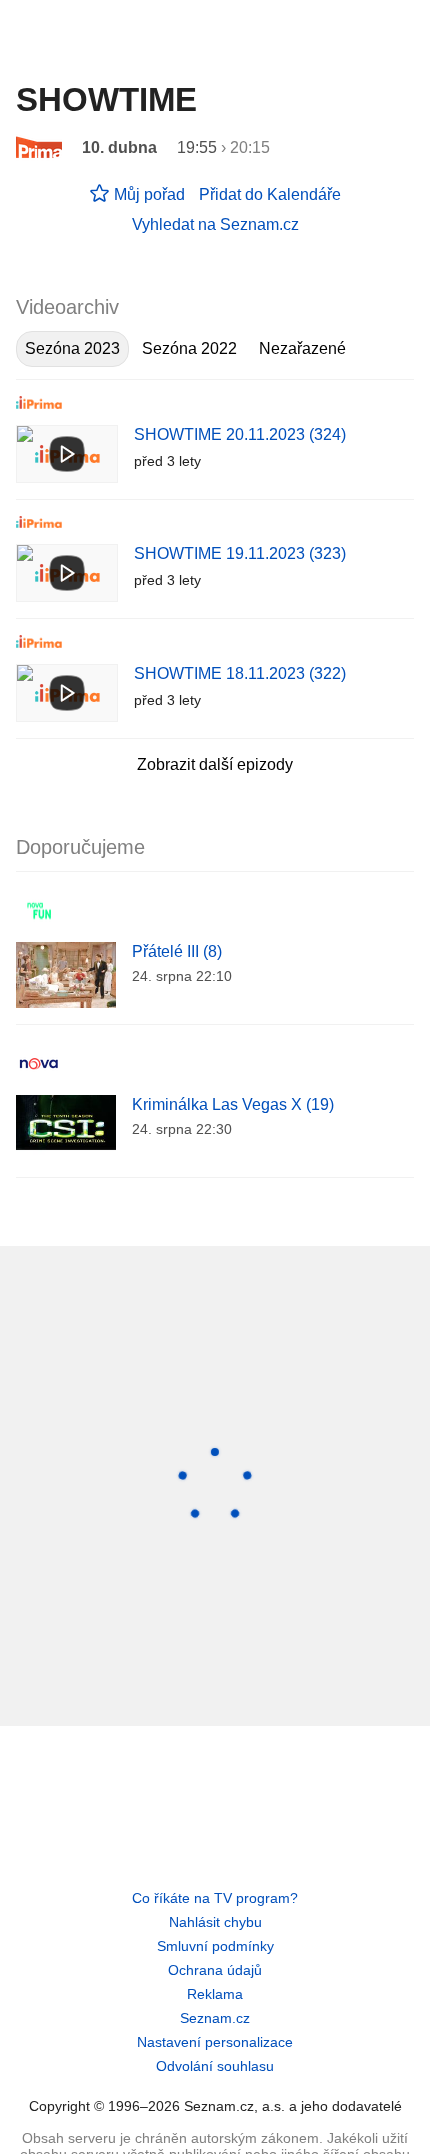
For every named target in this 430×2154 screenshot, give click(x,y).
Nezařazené (302, 348)
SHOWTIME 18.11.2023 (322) (240, 673)
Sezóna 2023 (72, 348)
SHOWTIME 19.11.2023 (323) (240, 553)
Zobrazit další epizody (215, 764)
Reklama (215, 1994)
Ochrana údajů (215, 1970)
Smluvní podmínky (215, 1946)
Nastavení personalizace (215, 2042)
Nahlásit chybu (215, 1922)
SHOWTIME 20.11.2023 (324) (240, 434)
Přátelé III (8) (177, 951)
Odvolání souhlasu (215, 2066)
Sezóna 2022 (189, 348)
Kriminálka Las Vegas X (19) (233, 1104)
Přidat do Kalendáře (270, 194)
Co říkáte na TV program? (215, 1898)
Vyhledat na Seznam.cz (215, 224)
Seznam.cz (215, 2018)
